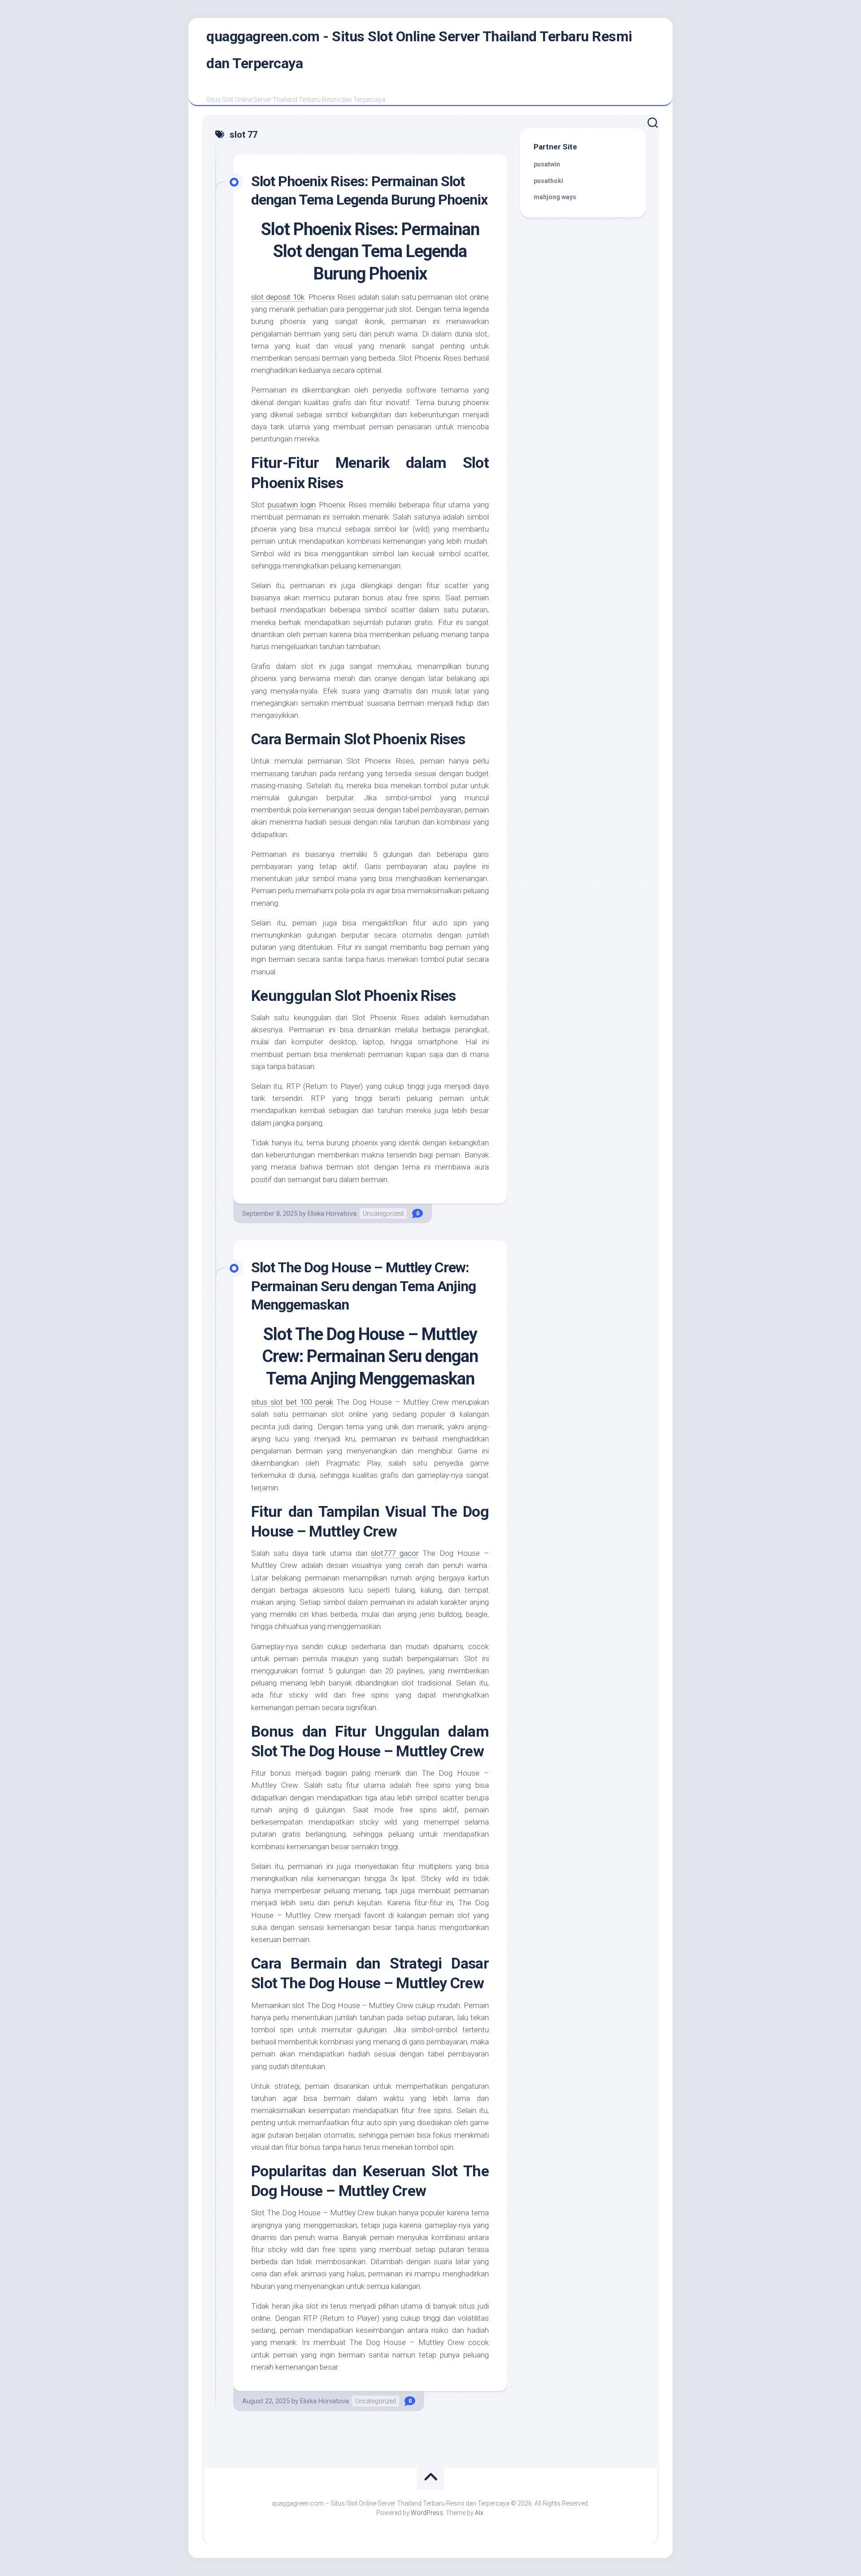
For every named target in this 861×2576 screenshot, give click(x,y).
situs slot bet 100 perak (292, 1402)
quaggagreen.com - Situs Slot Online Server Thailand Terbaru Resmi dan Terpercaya (419, 50)
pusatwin (547, 164)
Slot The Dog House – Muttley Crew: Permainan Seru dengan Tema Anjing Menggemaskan (363, 1286)
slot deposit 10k (278, 297)
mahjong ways (555, 197)
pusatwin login (292, 505)
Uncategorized (383, 1214)
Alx (479, 2513)
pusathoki (548, 181)
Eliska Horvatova (332, 1214)
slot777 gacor (395, 1553)
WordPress (427, 2513)
